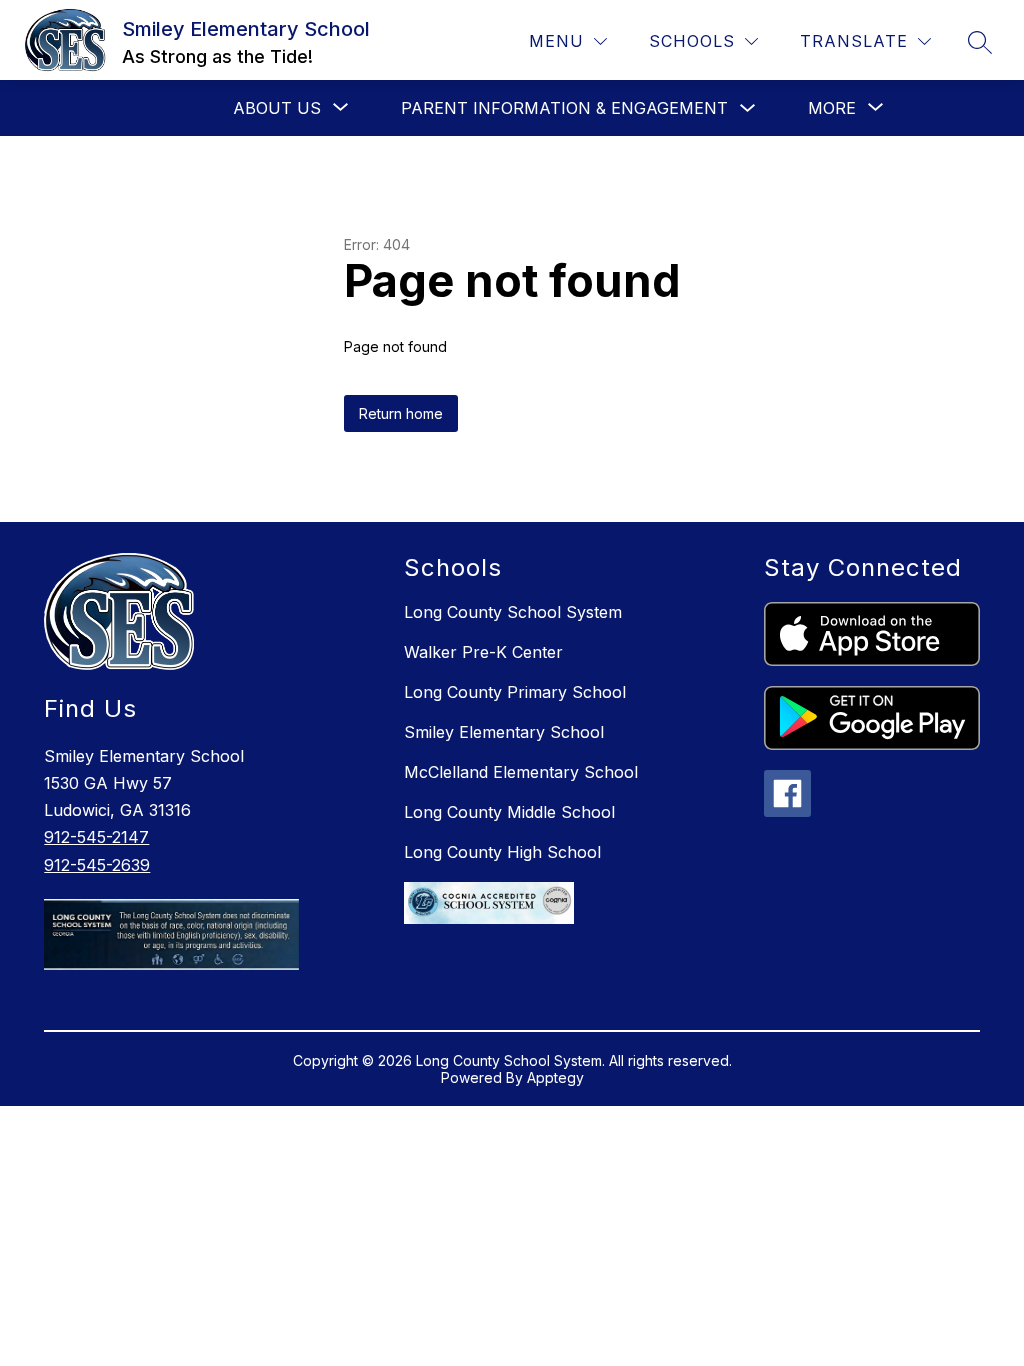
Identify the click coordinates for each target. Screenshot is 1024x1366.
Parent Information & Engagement (564, 108)
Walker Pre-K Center (483, 652)
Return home (401, 413)
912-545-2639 (97, 865)
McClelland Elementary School (521, 772)
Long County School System (513, 612)
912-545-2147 (96, 837)
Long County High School (502, 852)
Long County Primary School (515, 692)
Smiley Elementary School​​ (504, 732)
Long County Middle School (509, 812)
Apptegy (555, 1077)
